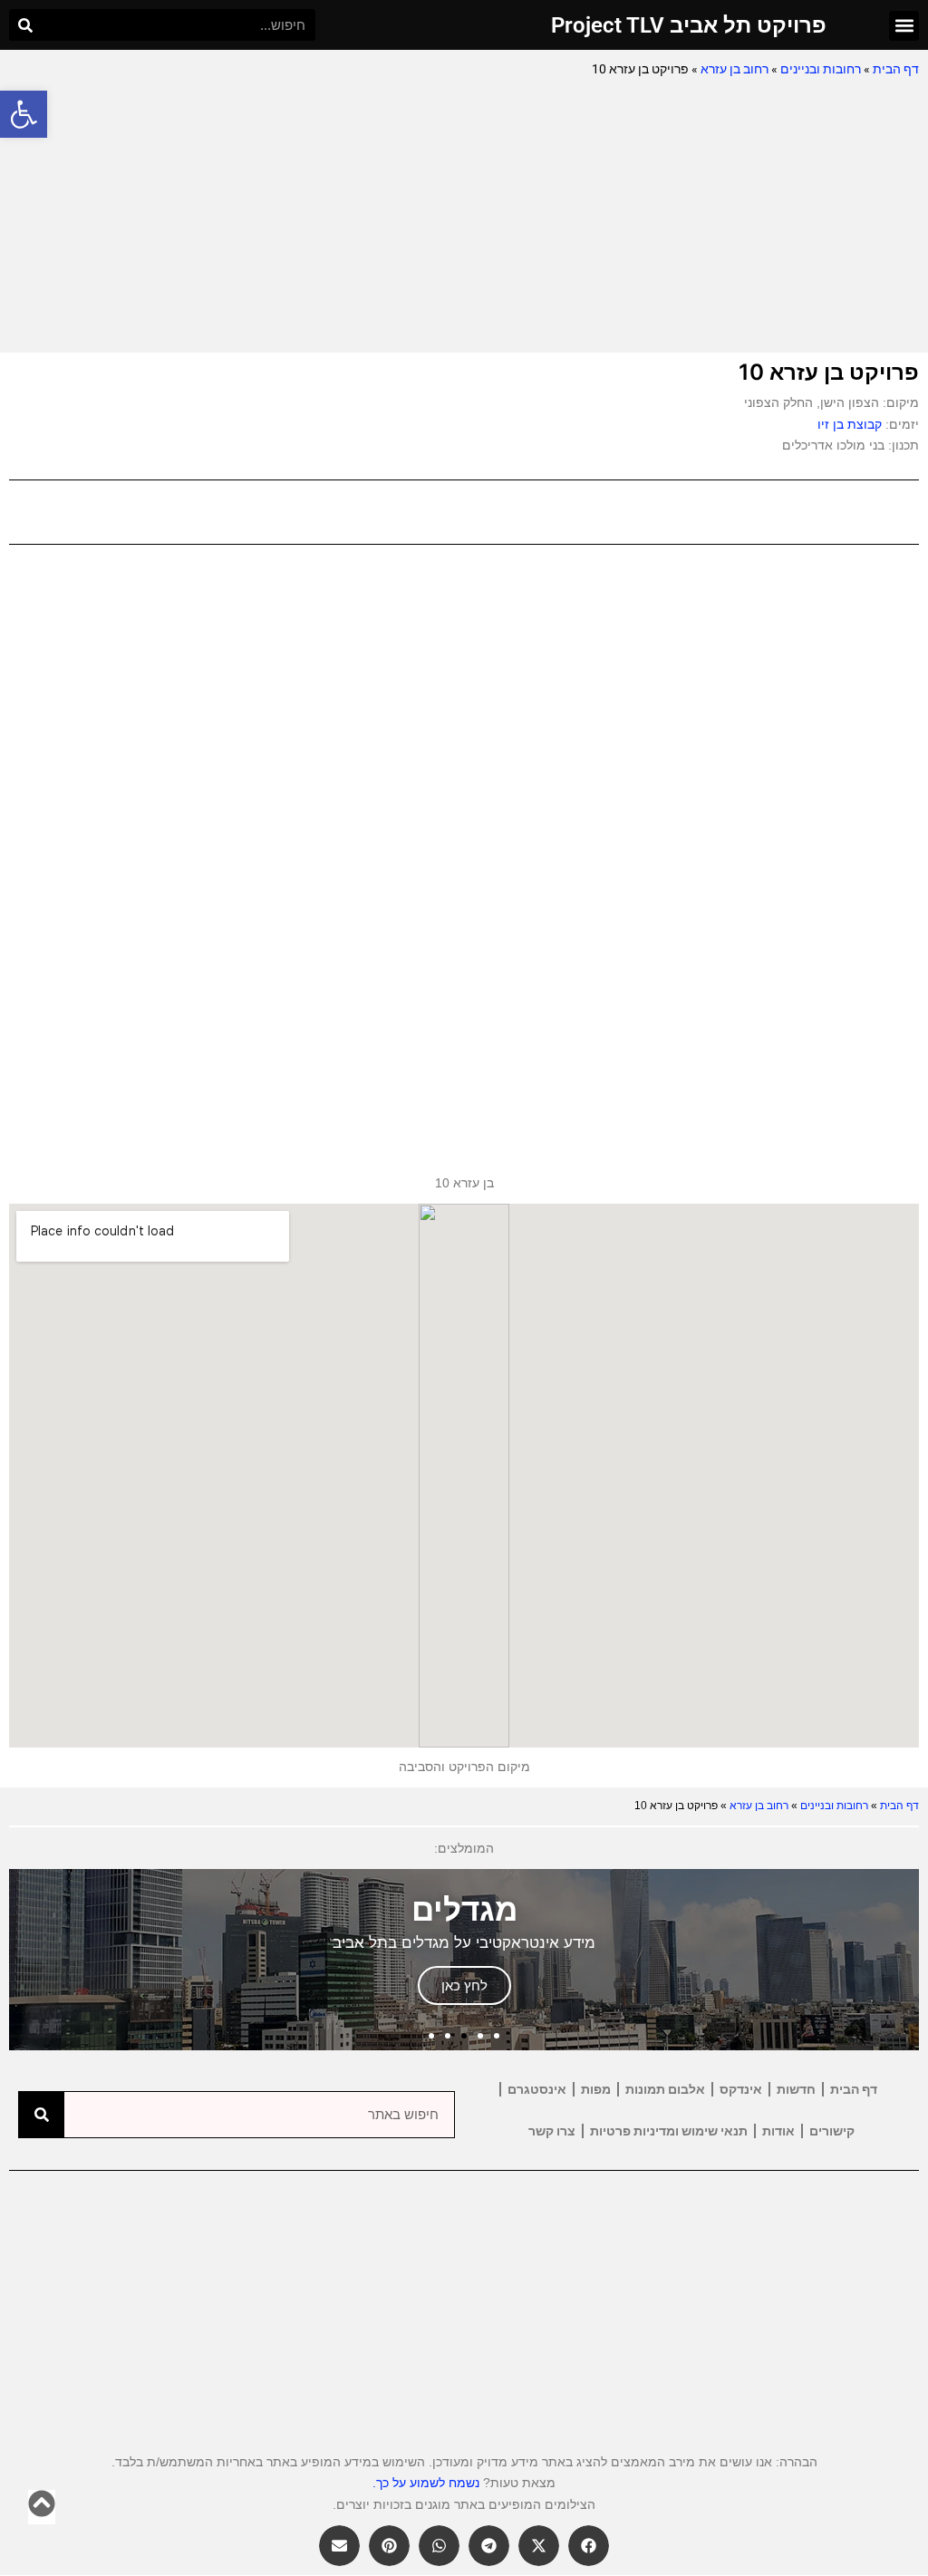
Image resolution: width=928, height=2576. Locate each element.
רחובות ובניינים (821, 69)
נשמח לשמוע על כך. (426, 2483)
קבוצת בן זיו (850, 424)
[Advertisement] (464, 217)
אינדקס (741, 2089)
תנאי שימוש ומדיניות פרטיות (669, 2131)
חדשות (796, 2089)
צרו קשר (552, 2131)
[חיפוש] (25, 25)
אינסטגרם (537, 2089)
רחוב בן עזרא (735, 69)
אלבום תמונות (665, 2089)
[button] (24, 114)
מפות (596, 2089)
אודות (778, 2131)
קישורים (832, 2131)
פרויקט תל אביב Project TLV (689, 25)
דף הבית (896, 69)
